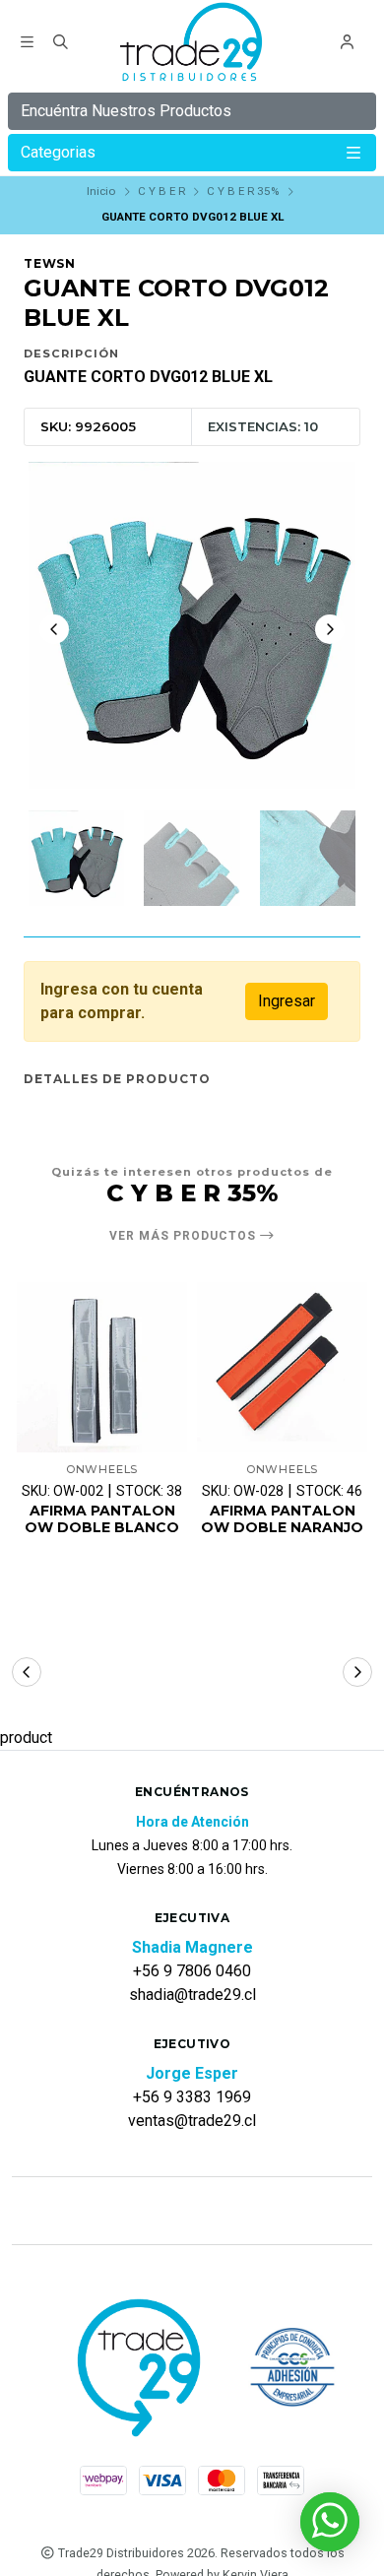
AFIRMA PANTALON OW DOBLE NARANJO (282, 1519)
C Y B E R (161, 191)
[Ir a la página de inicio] (192, 44)
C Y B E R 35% (243, 191)
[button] (27, 1672)
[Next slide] (330, 629)
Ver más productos (185, 1236)
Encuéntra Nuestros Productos (126, 111)
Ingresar (287, 1001)
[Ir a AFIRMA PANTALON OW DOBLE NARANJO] (282, 1367)
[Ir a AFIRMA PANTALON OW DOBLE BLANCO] (102, 1367)
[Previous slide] (54, 629)
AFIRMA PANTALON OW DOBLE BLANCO (102, 1519)
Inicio (101, 191)
